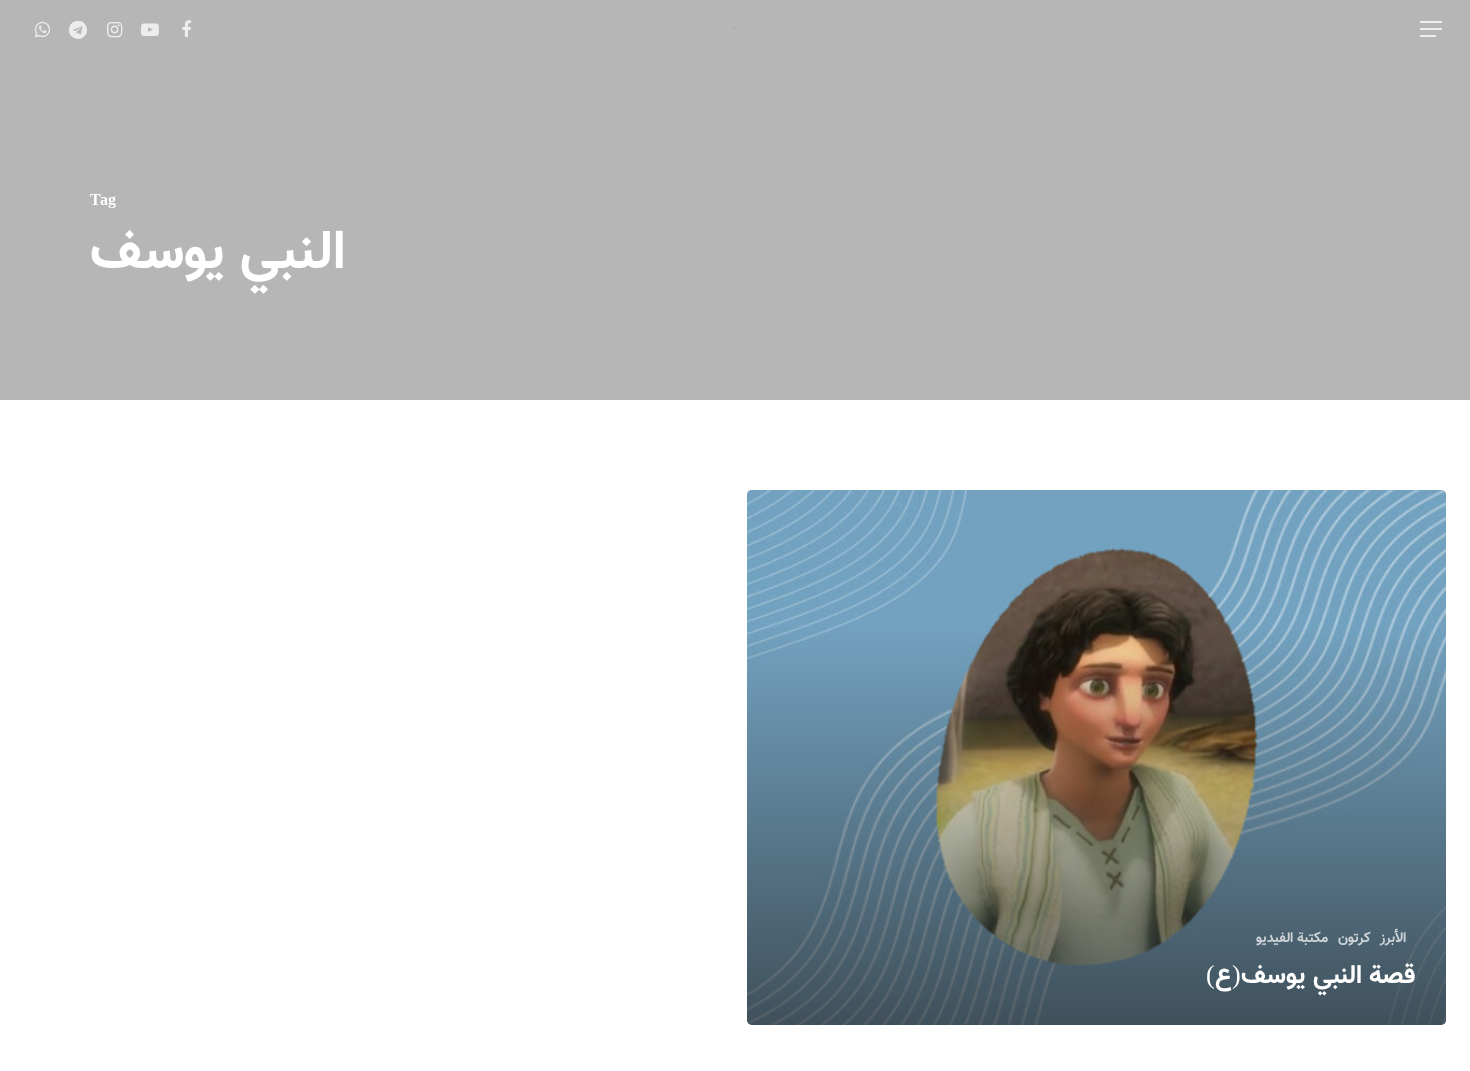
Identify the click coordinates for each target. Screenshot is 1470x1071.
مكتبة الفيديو (1292, 939)
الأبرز (1393, 939)
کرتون (1354, 939)
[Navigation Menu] (1430, 29)
